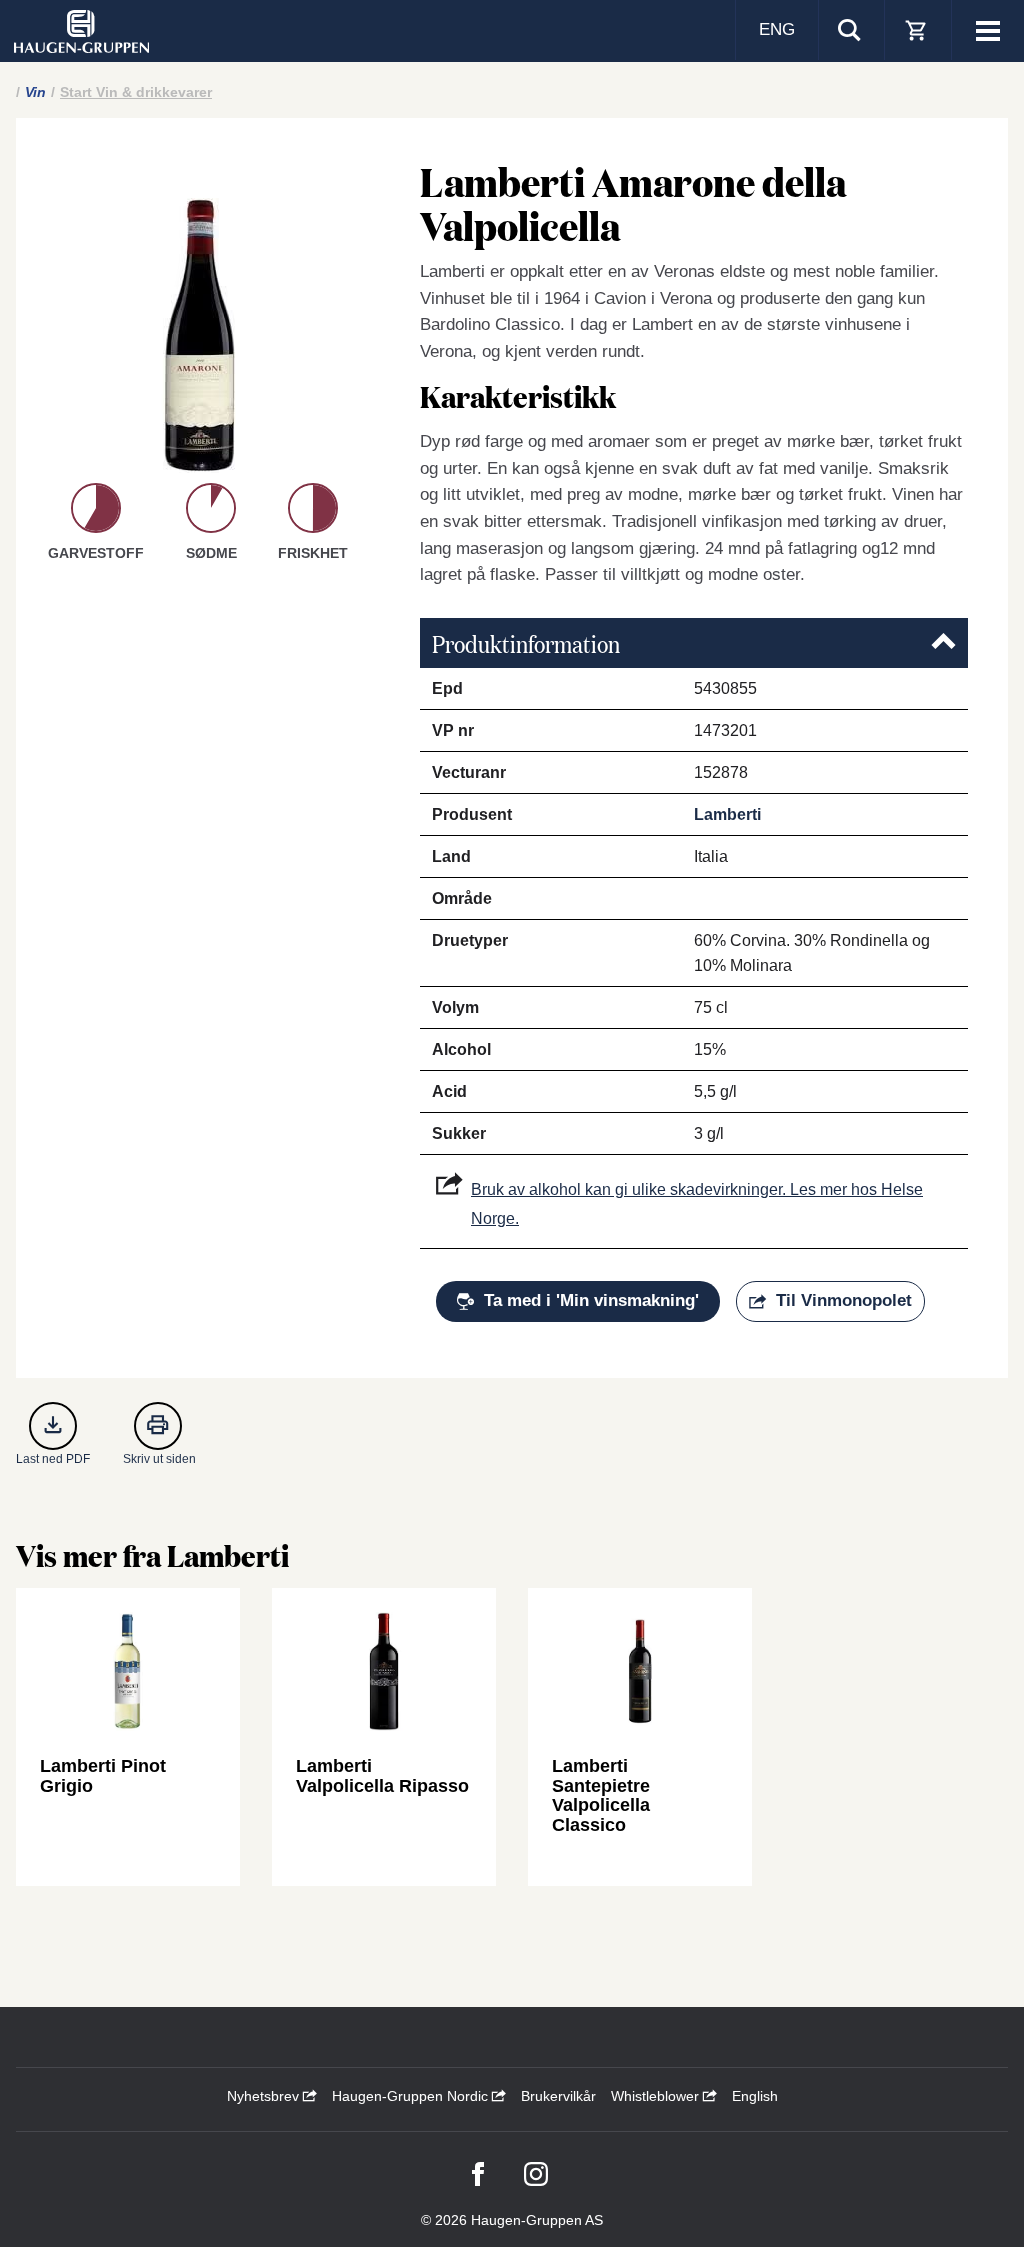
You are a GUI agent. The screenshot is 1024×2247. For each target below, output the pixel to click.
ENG (777, 29)
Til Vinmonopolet (844, 1300)
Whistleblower (657, 2096)
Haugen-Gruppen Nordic (412, 2096)
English (755, 2096)
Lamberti (727, 814)
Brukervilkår (558, 2096)
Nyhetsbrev (265, 2096)
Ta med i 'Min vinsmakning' (591, 1300)
